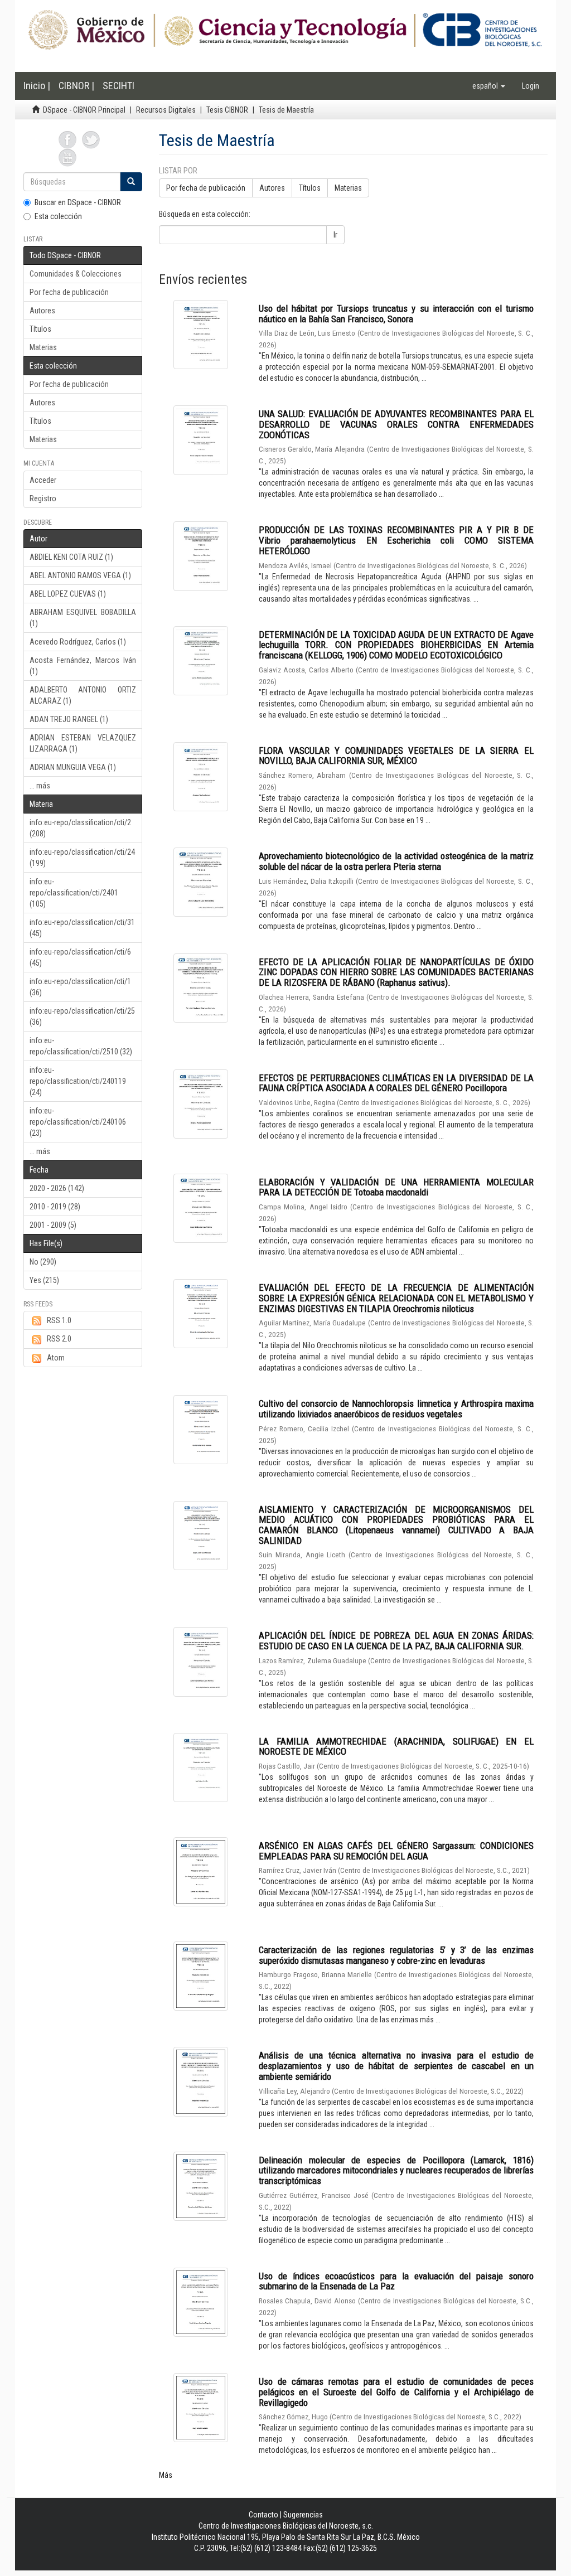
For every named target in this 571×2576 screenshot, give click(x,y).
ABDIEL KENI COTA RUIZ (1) (71, 557)
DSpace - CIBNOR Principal (84, 110)
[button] (489, 86)
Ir (335, 235)
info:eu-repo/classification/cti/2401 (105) (74, 893)
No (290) (43, 1262)
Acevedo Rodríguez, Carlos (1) (78, 642)
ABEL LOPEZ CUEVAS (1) (68, 594)
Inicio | (37, 86)
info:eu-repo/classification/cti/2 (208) (80, 828)
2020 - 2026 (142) (57, 1188)
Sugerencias (303, 2515)
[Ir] (131, 182)
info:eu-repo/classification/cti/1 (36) (80, 987)
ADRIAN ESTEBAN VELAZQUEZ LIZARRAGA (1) (83, 743)
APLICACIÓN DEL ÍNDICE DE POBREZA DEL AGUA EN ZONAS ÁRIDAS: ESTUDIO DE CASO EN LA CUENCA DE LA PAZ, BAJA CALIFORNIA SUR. (396, 1641)
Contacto (263, 2515)
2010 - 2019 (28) (55, 1207)
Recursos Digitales (166, 110)
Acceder (43, 480)
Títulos (40, 329)
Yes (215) (44, 1280)
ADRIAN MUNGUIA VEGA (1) (73, 767)
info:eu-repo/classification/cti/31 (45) (82, 928)
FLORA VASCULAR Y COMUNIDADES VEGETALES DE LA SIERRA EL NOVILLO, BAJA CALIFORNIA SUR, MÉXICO (396, 756)
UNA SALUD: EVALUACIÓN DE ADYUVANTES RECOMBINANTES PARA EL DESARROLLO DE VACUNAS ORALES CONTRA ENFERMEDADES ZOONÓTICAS (396, 424)
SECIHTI (118, 86)
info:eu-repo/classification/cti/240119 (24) (78, 1081)
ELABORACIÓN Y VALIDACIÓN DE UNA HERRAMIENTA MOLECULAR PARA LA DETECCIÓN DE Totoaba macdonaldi (396, 1187)
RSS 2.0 (59, 1339)
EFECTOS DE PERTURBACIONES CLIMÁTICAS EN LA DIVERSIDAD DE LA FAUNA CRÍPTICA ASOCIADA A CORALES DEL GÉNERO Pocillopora (396, 1083)
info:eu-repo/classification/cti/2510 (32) (81, 1046)
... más (40, 786)
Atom (56, 1358)
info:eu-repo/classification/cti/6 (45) (80, 957)
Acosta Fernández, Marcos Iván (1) (83, 666)
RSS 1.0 (59, 1320)
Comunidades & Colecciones (76, 274)
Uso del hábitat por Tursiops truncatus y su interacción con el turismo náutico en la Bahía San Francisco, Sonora (396, 314)
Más (166, 2475)
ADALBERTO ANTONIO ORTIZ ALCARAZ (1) (83, 695)
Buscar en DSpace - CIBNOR (78, 202)
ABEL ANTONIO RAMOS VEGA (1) (80, 575)
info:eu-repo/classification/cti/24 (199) (82, 858)
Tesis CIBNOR (227, 110)
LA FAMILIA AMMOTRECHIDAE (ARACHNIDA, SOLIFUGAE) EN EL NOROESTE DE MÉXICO (396, 1747)
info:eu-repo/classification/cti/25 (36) (82, 1016)
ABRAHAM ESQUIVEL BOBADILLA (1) (83, 618)
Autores (42, 311)
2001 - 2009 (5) (53, 1225)
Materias (43, 347)
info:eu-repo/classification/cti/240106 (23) (78, 1122)
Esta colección (58, 216)
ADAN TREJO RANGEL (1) (69, 719)
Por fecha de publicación (69, 292)
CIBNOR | (76, 86)
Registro (43, 498)
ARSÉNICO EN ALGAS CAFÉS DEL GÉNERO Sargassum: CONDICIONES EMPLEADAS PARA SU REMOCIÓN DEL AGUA (396, 1851)
